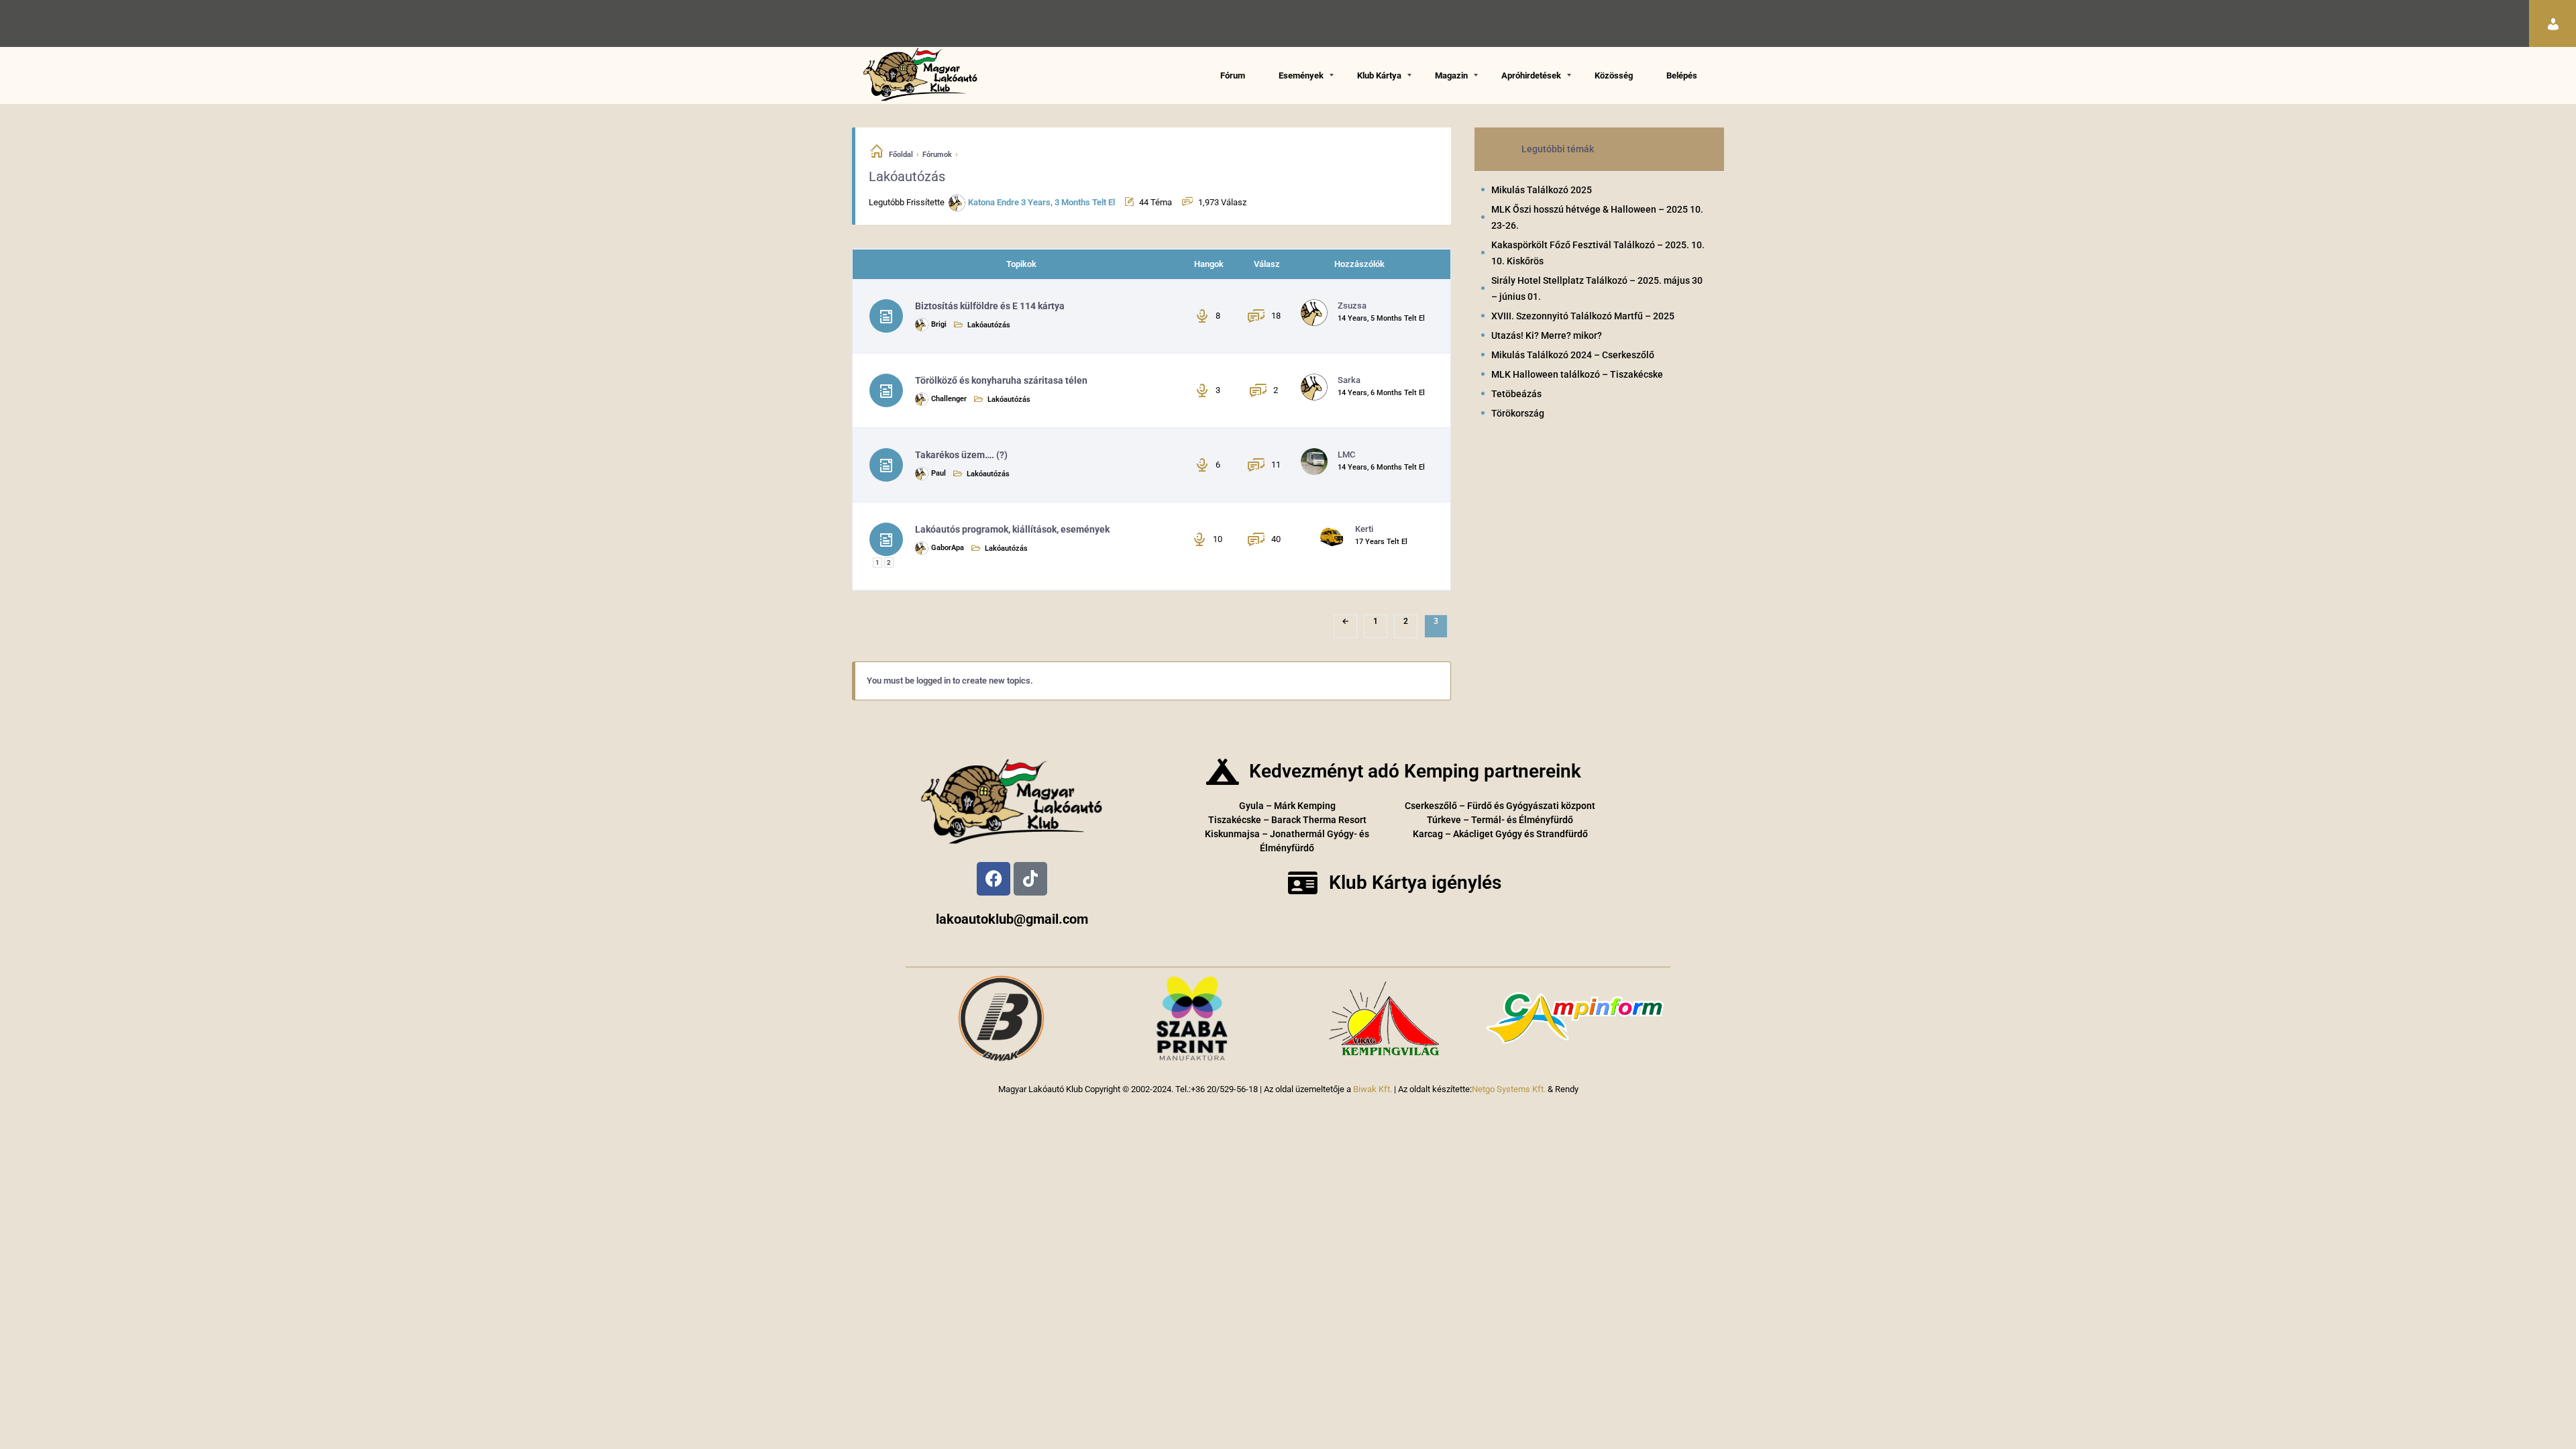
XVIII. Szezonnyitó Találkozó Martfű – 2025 (1583, 316)
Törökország (1518, 413)
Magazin (1451, 75)
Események (1301, 75)
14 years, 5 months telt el (1381, 318)
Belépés (1682, 75)
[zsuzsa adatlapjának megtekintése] (1316, 312)
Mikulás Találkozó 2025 (1542, 190)
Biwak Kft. (1373, 1089)
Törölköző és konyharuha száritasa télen (1001, 380)
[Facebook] (994, 879)
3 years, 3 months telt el (1068, 202)
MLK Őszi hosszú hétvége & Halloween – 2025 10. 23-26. (1597, 217)
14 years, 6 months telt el (1381, 393)
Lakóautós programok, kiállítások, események (1012, 529)
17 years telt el (1381, 542)
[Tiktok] (1030, 879)
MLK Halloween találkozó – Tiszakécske (1577, 374)
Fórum (1233, 75)
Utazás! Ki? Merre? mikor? (1547, 335)
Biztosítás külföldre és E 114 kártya (990, 306)
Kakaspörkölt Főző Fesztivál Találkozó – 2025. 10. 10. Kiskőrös (1598, 253)
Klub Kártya (1379, 75)
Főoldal (901, 155)
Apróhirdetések (1531, 75)
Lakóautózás (989, 325)
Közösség (1614, 75)
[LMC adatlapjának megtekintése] (1316, 461)
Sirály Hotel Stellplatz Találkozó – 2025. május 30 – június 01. (1597, 288)
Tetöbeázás (1516, 394)
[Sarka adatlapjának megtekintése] (1316, 386)
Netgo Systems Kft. (1509, 1089)
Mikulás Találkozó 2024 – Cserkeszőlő (1573, 355)
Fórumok (937, 155)
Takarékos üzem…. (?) (961, 455)
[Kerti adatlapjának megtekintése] (1333, 535)
